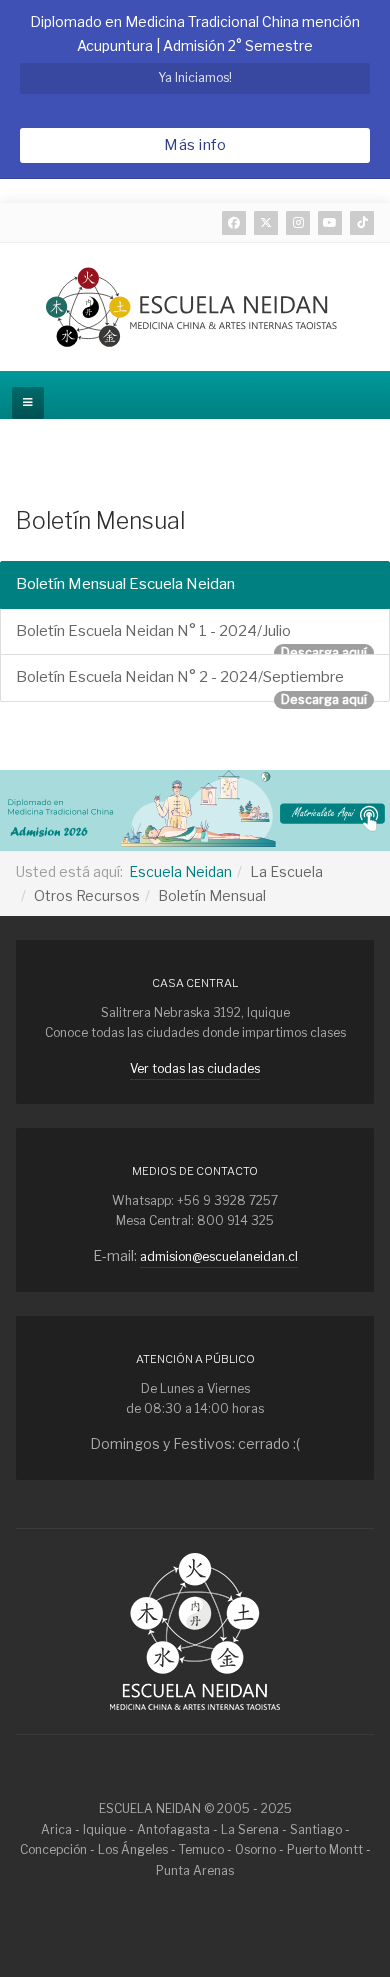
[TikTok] (362, 223)
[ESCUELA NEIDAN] (195, 307)
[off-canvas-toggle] (28, 403)
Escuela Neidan (180, 871)
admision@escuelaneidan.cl (219, 1256)
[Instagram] (298, 223)
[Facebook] (234, 223)
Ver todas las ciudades (195, 1068)
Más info (195, 145)
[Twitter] (266, 223)
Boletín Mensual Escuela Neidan (125, 584)
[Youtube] (330, 223)
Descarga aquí (324, 652)
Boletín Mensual (100, 521)
